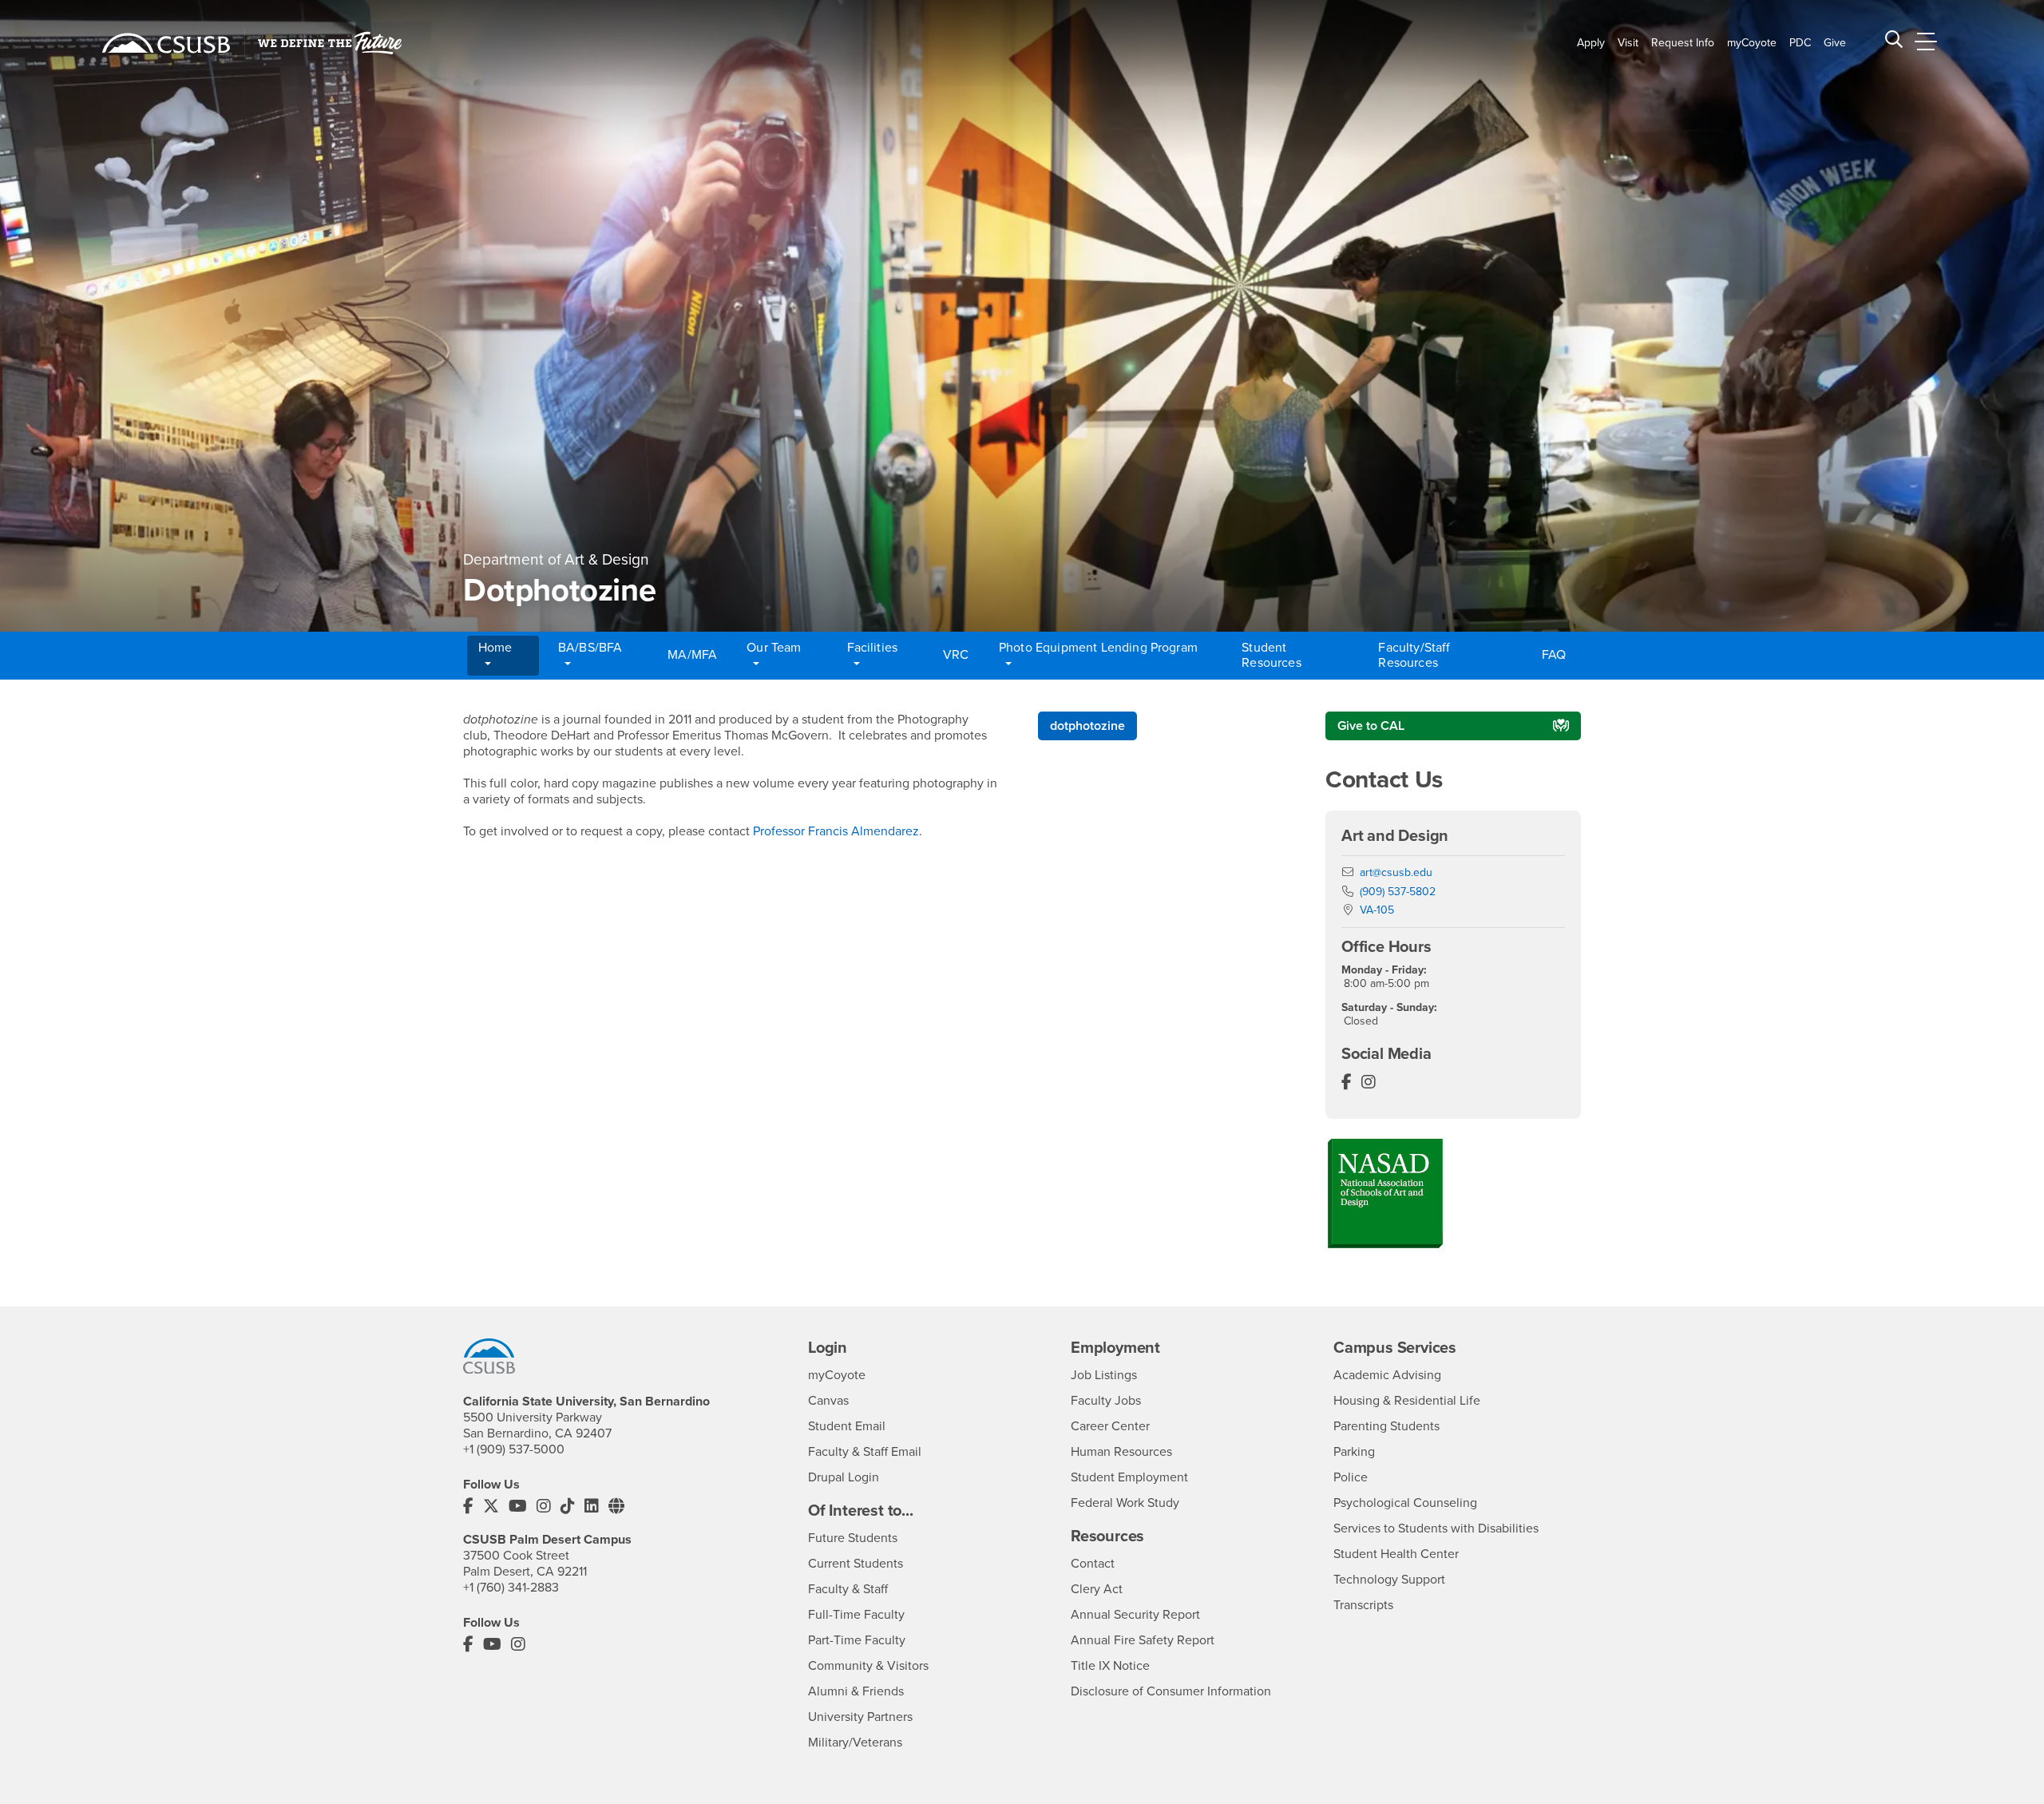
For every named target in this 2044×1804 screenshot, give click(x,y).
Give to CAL (1371, 726)
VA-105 (1377, 910)
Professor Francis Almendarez (836, 831)
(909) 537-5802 (1398, 892)
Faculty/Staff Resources (1414, 655)
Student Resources (1271, 655)
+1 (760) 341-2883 (511, 1588)
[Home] (166, 43)
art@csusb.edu (1396, 872)
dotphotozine (1087, 726)
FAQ (1554, 655)
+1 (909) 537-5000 (514, 1449)
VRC (956, 655)
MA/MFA (692, 655)
